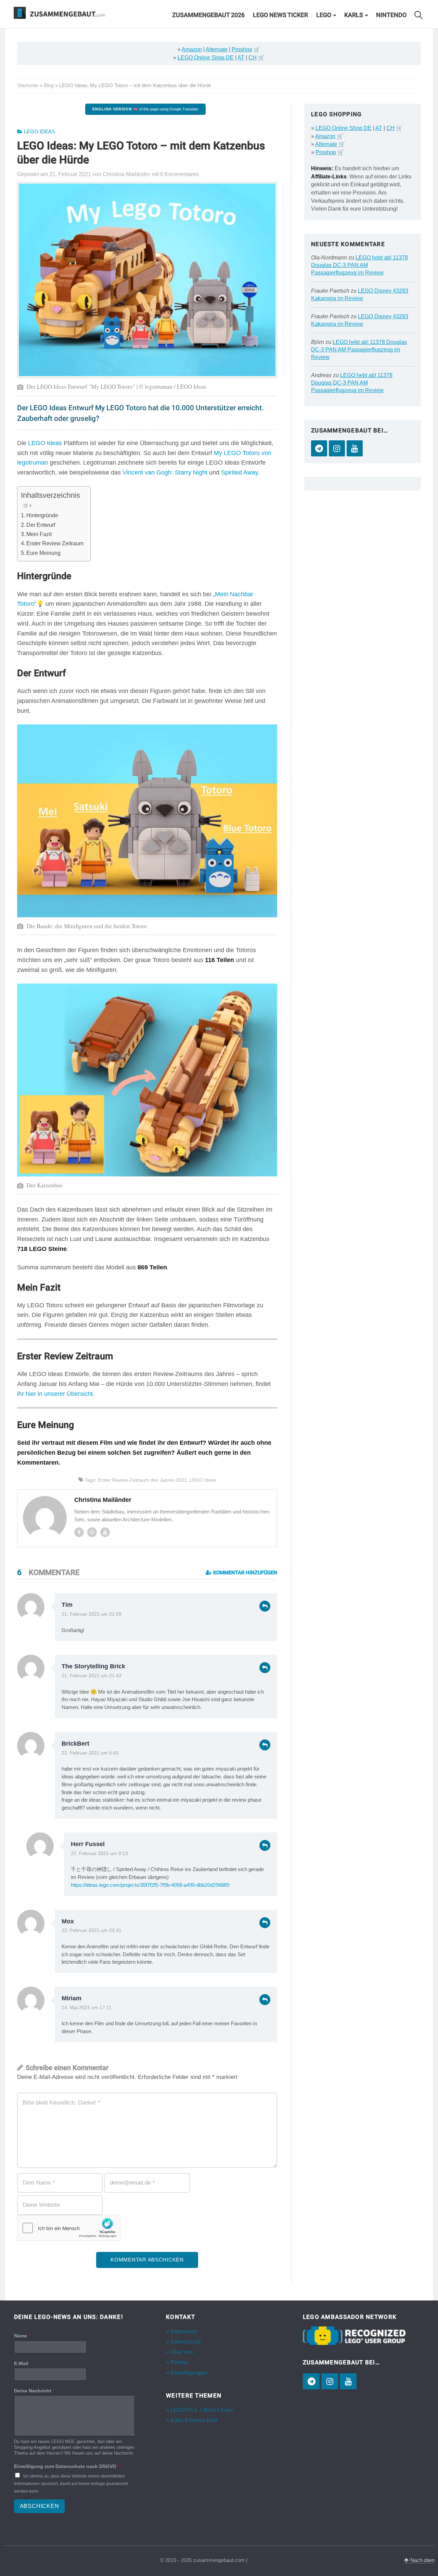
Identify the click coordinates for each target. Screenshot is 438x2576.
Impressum (184, 2331)
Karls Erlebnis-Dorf (194, 2420)
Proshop (242, 49)
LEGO (324, 15)
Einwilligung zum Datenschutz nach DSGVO (67, 2466)
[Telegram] (319, 448)
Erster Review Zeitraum (55, 543)
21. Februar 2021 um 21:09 (92, 1614)
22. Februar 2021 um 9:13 (99, 1853)
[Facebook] (79, 1532)
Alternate (217, 49)
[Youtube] (105, 1532)
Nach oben (422, 2560)
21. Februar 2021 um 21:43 (92, 1676)
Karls (354, 15)
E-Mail (21, 2363)
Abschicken (40, 2506)
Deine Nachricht (34, 2391)
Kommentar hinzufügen (244, 1573)
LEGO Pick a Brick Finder (202, 2410)
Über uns (182, 2352)
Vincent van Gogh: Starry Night (165, 472)
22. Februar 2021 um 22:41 (92, 1930)
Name (22, 2336)
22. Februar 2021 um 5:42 (90, 1753)
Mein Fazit (39, 534)
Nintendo (391, 15)
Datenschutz (186, 2342)
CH (253, 58)
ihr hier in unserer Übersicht (55, 1394)
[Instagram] (92, 1532)
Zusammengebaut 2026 (208, 15)
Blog (49, 85)
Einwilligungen (189, 2373)
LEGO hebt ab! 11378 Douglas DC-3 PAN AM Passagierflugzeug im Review (359, 265)
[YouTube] (355, 448)
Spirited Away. (240, 472)
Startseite (28, 85)
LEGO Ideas (40, 132)
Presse (179, 2362)
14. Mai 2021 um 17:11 (87, 2008)
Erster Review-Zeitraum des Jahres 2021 (142, 1480)
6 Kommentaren (179, 174)
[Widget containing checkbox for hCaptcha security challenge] (69, 2228)
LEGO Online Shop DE (206, 58)
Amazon (192, 49)
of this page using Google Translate (145, 109)
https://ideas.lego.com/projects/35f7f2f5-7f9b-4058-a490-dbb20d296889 (150, 1885)
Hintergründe (42, 515)
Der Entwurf (41, 525)
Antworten (265, 1606)
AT (241, 58)
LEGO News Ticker (280, 15)
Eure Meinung (43, 553)
